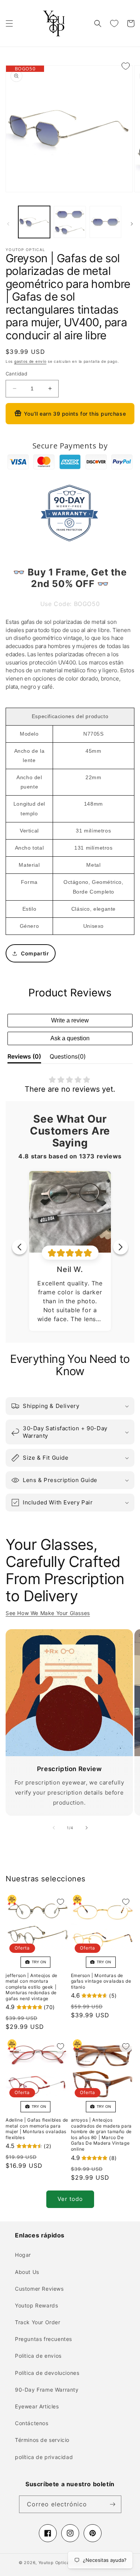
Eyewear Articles (37, 2406)
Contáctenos (32, 2423)
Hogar (23, 2255)
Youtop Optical (55, 2563)
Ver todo (70, 2199)
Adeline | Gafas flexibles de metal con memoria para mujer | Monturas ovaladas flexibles (37, 2129)
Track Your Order (38, 2322)
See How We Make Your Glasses (48, 1613)
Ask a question (70, 1038)
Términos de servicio (42, 2440)
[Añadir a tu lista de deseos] (125, 66)
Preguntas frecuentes (43, 2339)
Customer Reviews (39, 2289)
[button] (9, 23)
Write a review (70, 1020)
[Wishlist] (114, 23)
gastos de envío (30, 361)
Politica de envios (38, 2356)
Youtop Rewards (36, 2305)
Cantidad (16, 374)
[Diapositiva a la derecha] (132, 224)
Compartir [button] (35, 953)
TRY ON (38, 1962)
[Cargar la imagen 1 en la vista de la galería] (34, 222)
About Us (27, 2272)
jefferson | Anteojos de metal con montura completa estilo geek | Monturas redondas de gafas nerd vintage (32, 1987)
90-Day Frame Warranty (47, 2390)
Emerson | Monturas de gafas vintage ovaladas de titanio (101, 1981)
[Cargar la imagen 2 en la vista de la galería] (70, 222)
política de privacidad (44, 2457)
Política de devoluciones (47, 2373)
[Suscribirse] (113, 2504)
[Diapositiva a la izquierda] (8, 224)
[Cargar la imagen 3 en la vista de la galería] (105, 222)
